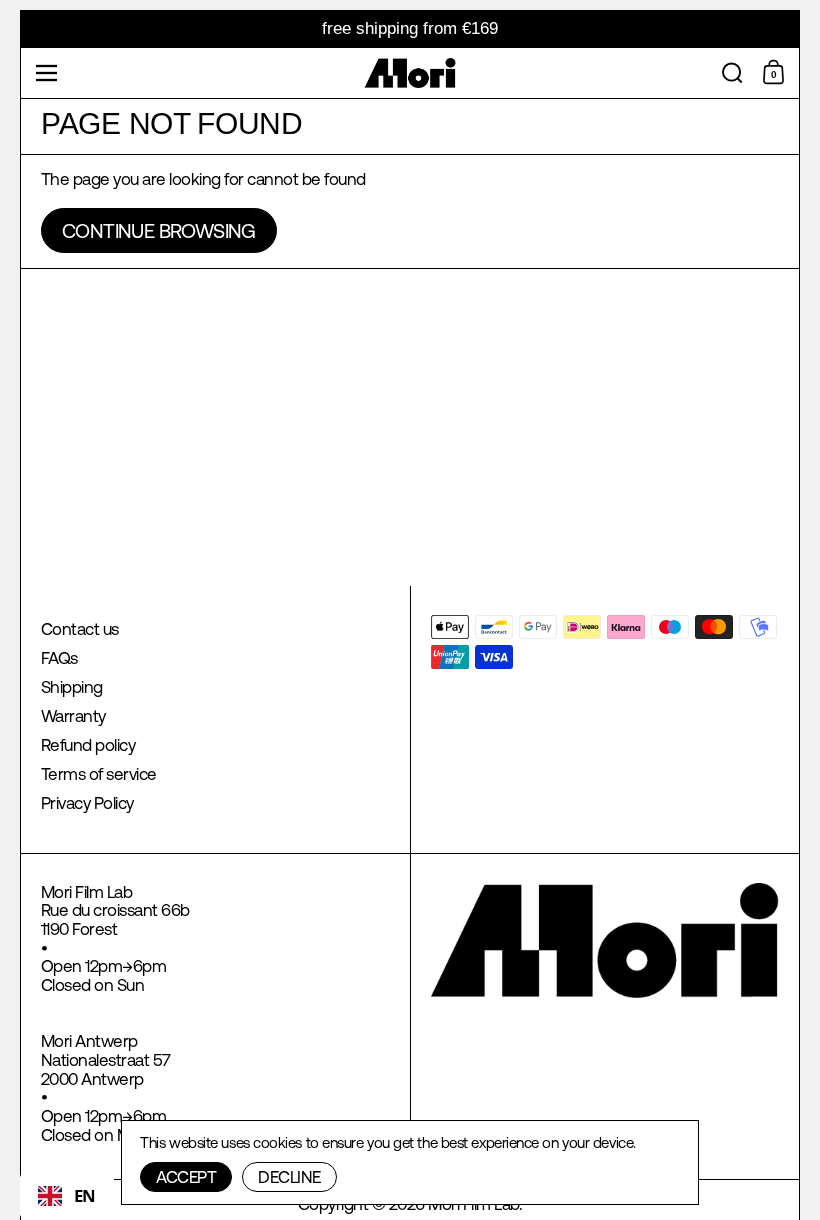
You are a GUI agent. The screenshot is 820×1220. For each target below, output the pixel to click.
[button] (732, 73)
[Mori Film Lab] (410, 73)
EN (85, 1195)
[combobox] (67, 1196)
